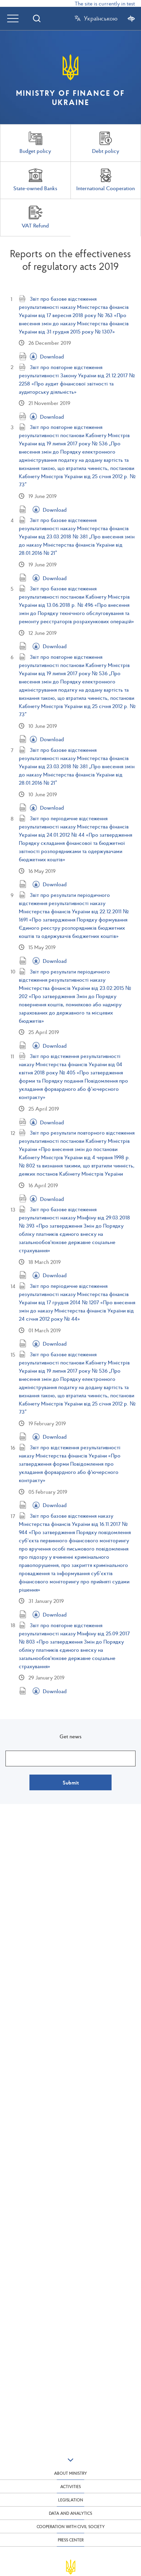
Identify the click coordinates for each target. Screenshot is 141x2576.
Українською (101, 18)
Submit (71, 1782)
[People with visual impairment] (131, 18)
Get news (70, 1736)
